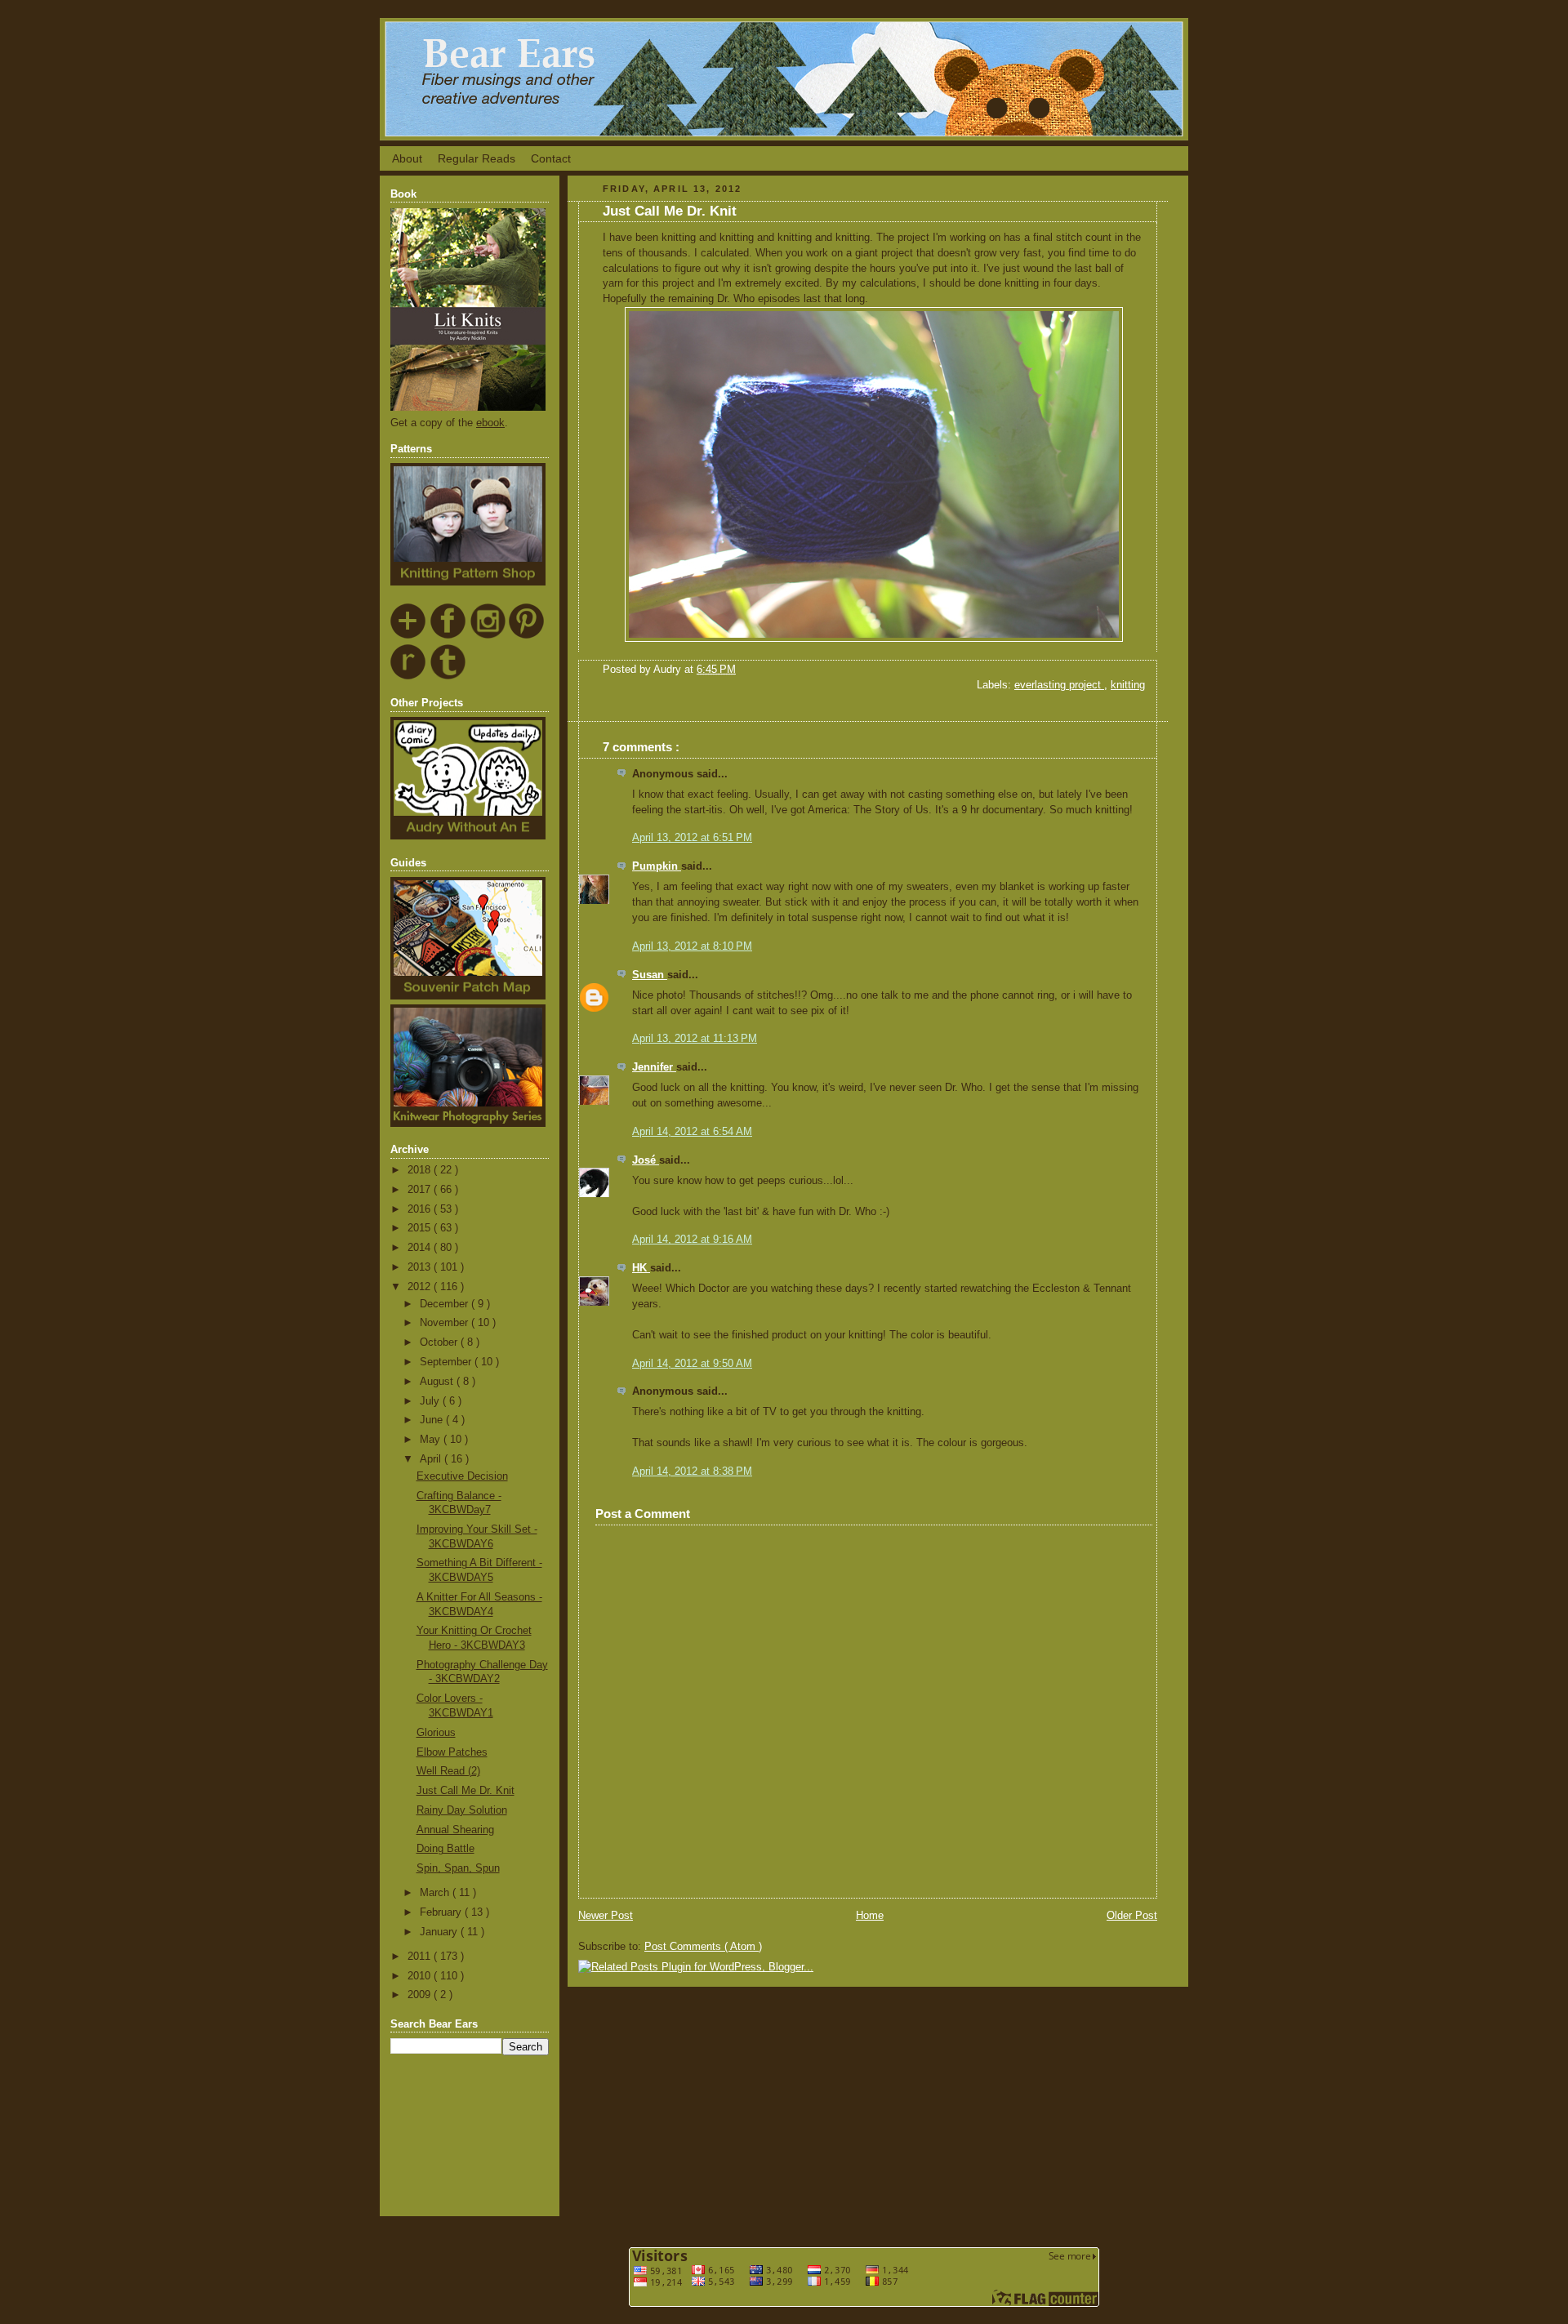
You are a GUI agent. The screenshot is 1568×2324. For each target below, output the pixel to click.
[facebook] (449, 636)
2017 (421, 1190)
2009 (421, 1995)
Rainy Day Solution (462, 1810)
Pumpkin (657, 866)
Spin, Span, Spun (458, 1868)
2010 (421, 1976)
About (407, 158)
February (442, 1912)
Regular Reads (477, 158)
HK (641, 1268)
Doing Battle (445, 1849)
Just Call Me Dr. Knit (465, 1791)
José (646, 1160)
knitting (1128, 685)
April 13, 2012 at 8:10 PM (692, 946)
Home (870, 1916)
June (433, 1420)
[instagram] (488, 636)
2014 (421, 1248)
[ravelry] (409, 677)
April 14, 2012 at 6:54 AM (692, 1132)
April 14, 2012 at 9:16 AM (692, 1240)
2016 (421, 1209)
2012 (421, 1287)
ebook (490, 423)
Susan (650, 975)
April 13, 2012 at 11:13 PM (695, 1039)
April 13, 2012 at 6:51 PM (692, 838)
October (440, 1342)
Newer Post (606, 1916)
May (432, 1440)
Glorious (436, 1733)
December (445, 1304)
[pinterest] (527, 636)
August (438, 1382)
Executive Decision (462, 1476)
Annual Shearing (455, 1830)
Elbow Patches (452, 1752)
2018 (421, 1170)
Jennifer (654, 1067)
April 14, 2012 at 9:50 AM (692, 1364)
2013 (421, 1267)
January (440, 1932)
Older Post (1132, 1916)
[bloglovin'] (409, 636)
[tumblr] (449, 677)
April (432, 1459)
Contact (551, 158)
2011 (421, 1957)
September (447, 1362)
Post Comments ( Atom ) (703, 1947)
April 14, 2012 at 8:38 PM (692, 1471)
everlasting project (1059, 685)
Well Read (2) (448, 1771)
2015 (421, 1228)
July (431, 1401)
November (445, 1323)
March (436, 1893)
